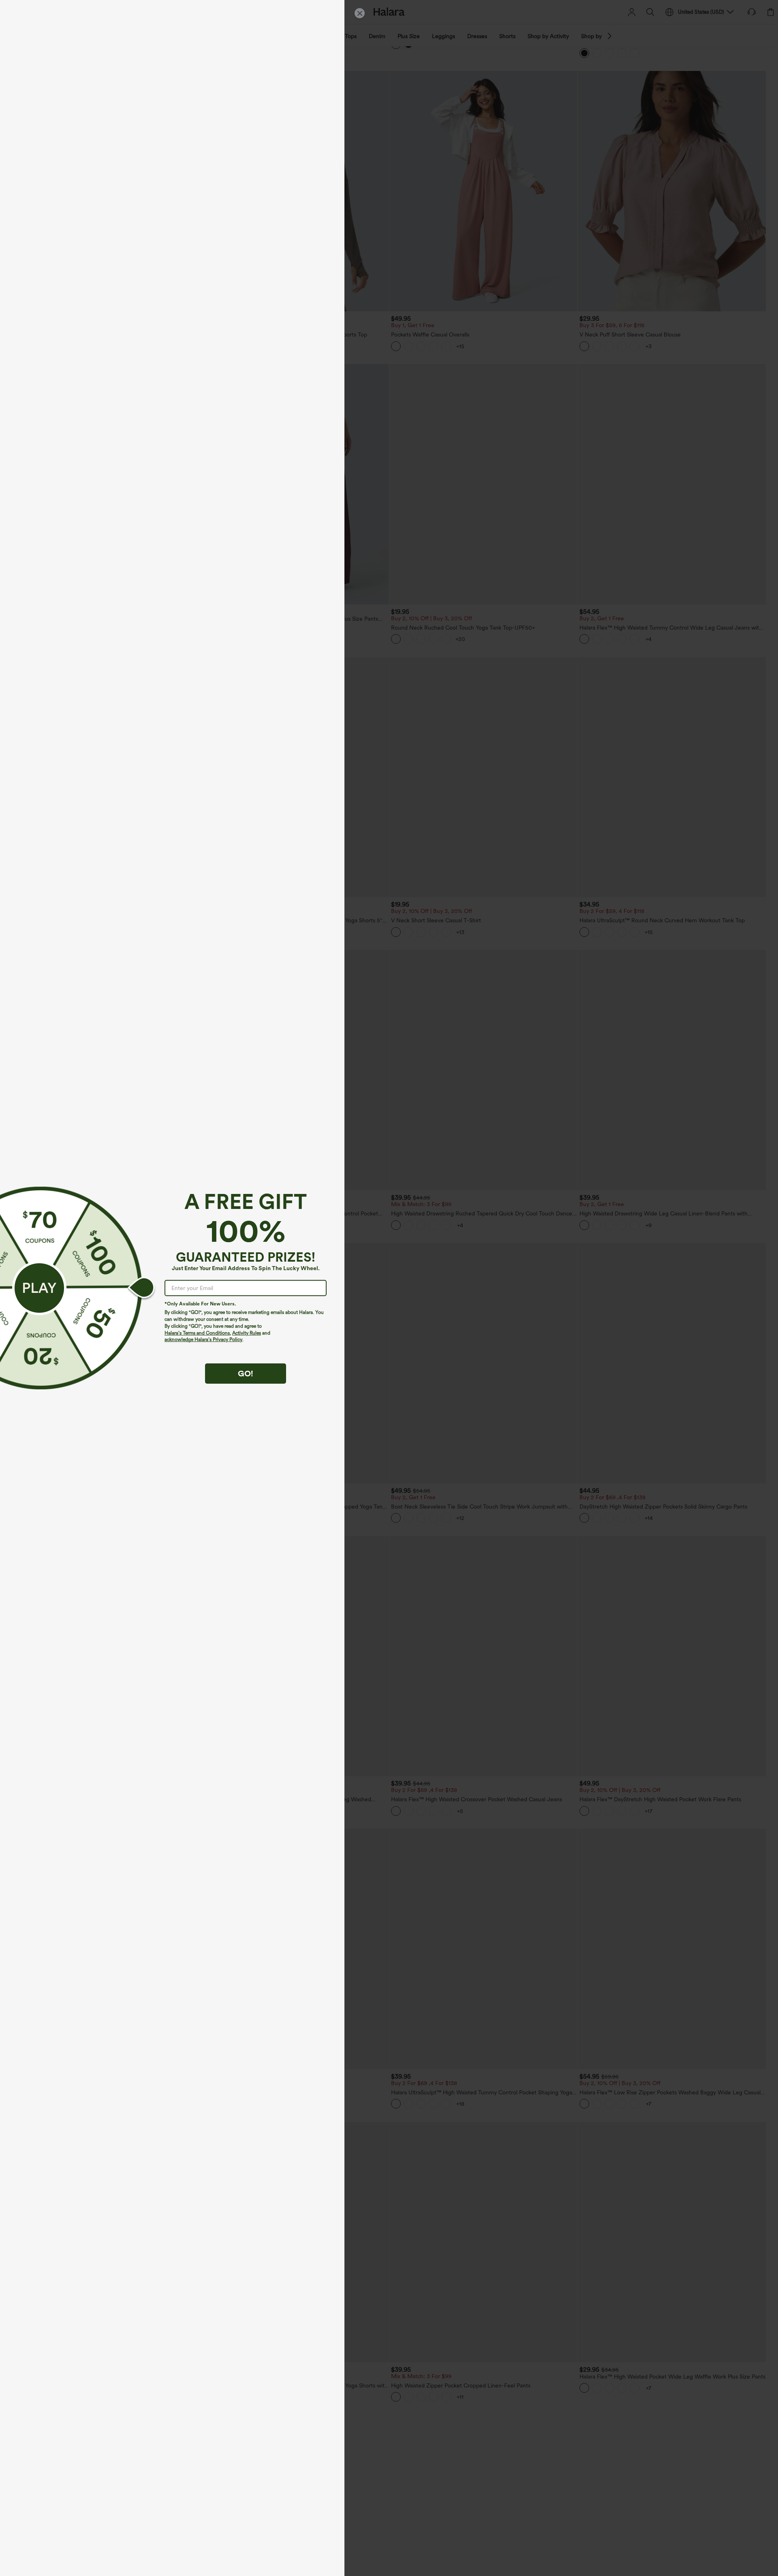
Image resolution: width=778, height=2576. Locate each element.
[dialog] (389, 1288)
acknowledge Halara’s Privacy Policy (203, 1339)
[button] (39, 1288)
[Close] (360, 13)
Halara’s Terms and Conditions (197, 1333)
